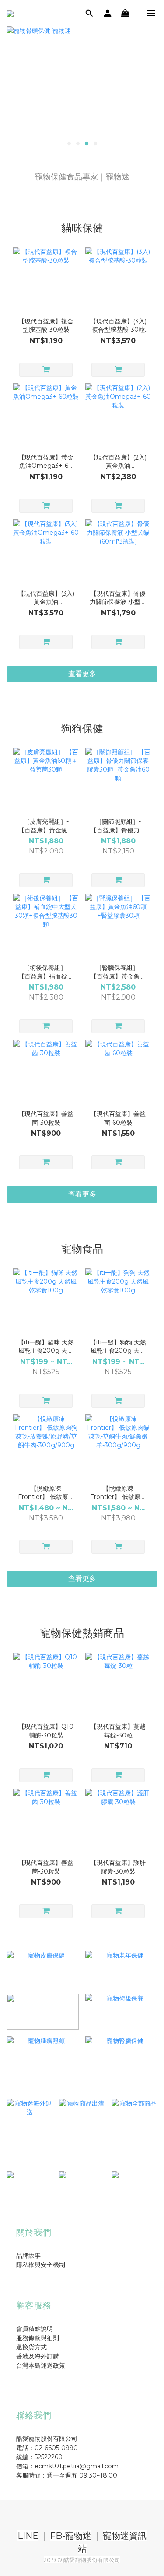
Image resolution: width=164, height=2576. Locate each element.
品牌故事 (28, 2256)
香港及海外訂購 (38, 2356)
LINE (28, 2536)
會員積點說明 (35, 2329)
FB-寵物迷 (71, 2536)
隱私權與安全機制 (41, 2265)
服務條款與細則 (38, 2338)
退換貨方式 (31, 2347)
